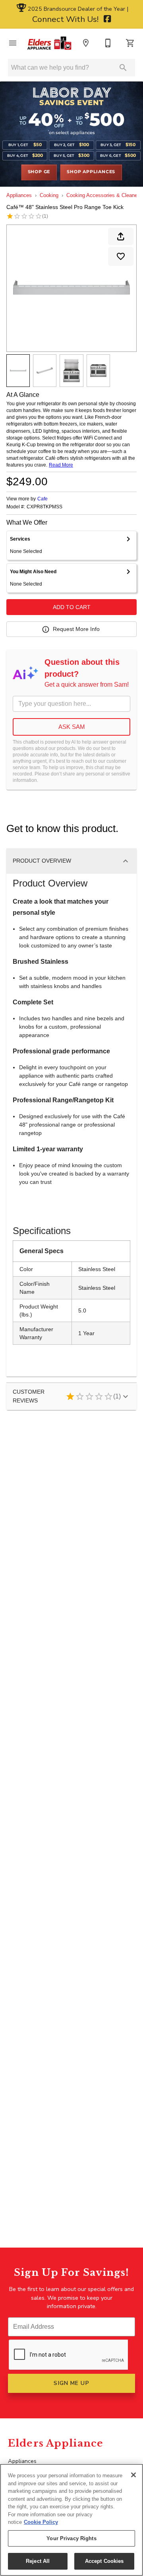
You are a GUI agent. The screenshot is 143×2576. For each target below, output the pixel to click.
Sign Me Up (71, 2383)
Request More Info (76, 629)
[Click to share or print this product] (121, 236)
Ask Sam (72, 727)
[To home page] (49, 43)
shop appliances (91, 172)
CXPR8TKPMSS (44, 507)
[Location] (86, 43)
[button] (13, 43)
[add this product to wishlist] (121, 256)
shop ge (39, 172)
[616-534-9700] (108, 43)
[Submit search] (123, 68)
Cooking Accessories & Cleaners (104, 195)
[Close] (133, 2475)
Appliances (19, 195)
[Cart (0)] (130, 43)
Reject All (38, 2561)
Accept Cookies (104, 2561)
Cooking (49, 195)
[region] (71, 2520)
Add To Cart (72, 607)
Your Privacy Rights (71, 2538)
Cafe (43, 499)
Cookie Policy (41, 2522)
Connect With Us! (66, 19)
